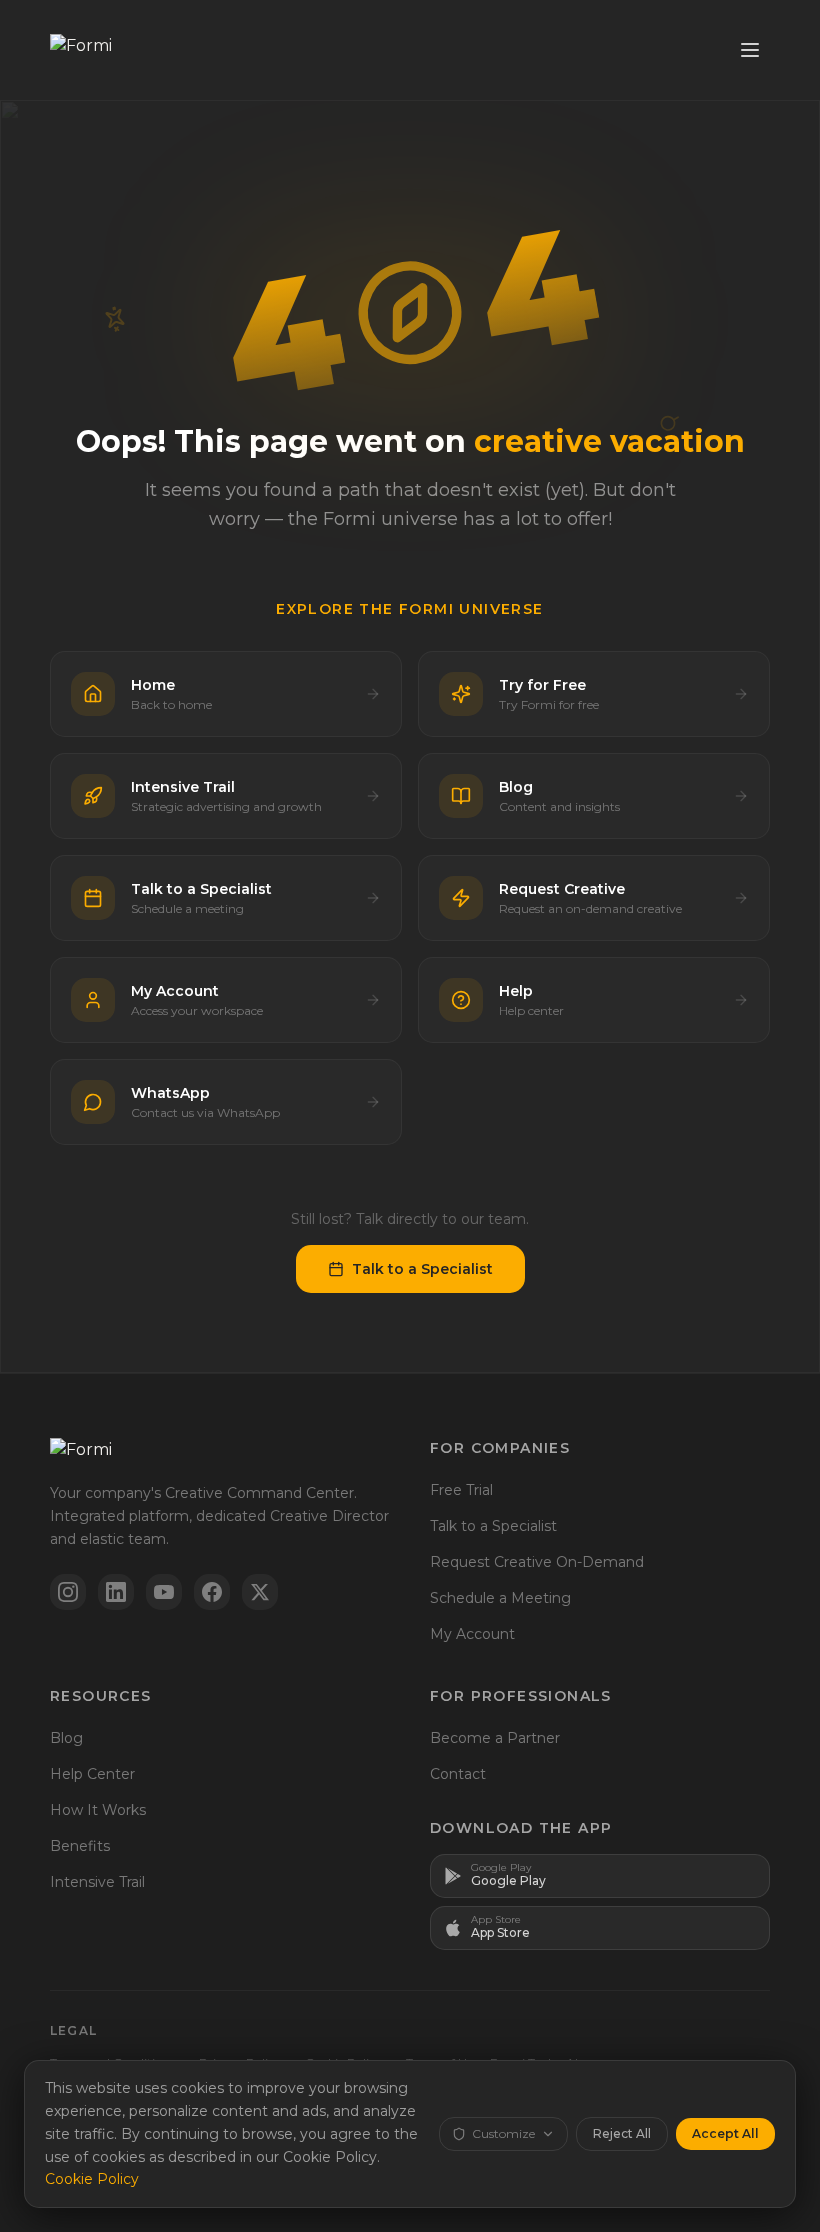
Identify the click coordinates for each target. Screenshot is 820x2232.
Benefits (80, 1846)
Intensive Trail (97, 1882)
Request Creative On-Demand (537, 1562)
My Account (472, 1634)
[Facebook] (212, 1592)
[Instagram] (68, 1592)
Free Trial (461, 1490)
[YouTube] (164, 1592)
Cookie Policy (92, 2179)
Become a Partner (495, 1738)
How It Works (98, 1810)
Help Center (92, 1774)
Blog (66, 1738)
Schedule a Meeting (500, 1598)
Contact (458, 1774)
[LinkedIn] (116, 1592)
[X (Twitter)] (260, 1592)
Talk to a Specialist (422, 1269)
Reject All (622, 2133)
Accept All (725, 2133)
